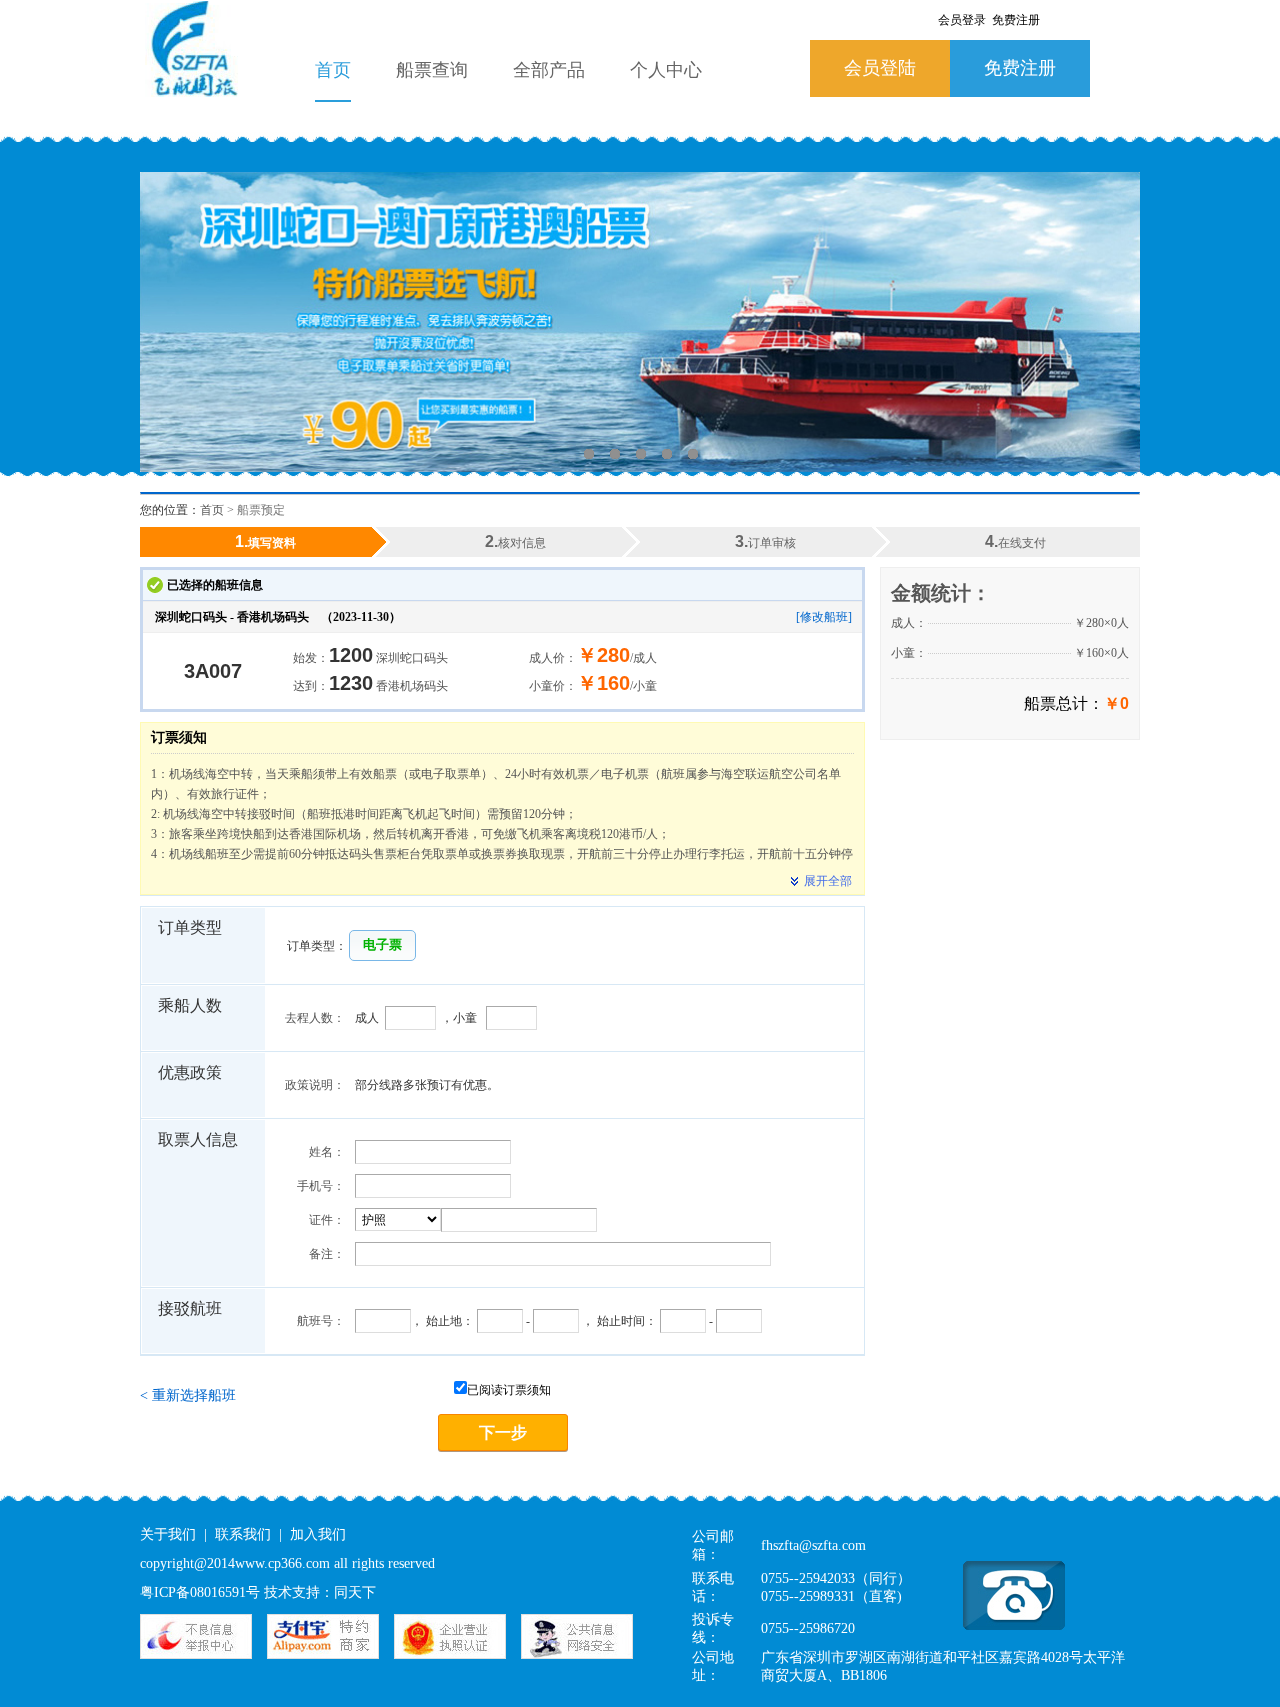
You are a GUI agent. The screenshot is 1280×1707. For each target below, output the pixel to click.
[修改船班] (824, 617)
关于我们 (168, 1534)
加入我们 (318, 1534)
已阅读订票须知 (509, 1390)
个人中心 (666, 70)
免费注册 (1020, 68)
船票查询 (432, 70)
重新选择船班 (188, 1395)
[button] (382, 945)
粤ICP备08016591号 (200, 1592)
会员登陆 (880, 68)
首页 (333, 70)
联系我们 (243, 1534)
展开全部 (828, 881)
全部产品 (549, 70)
